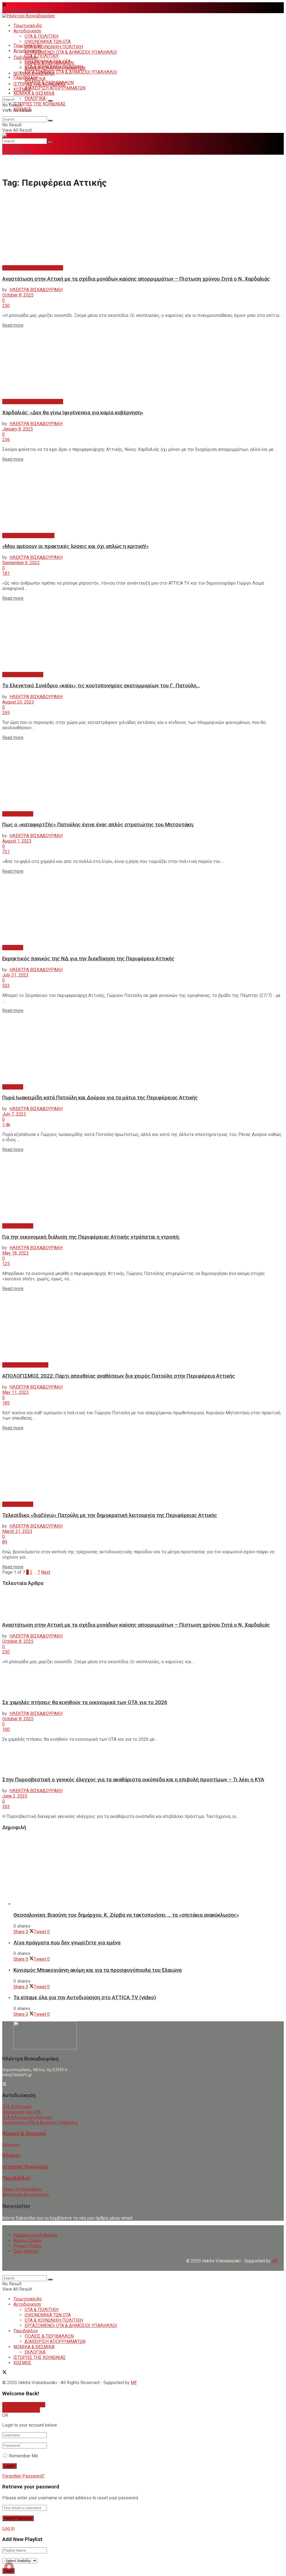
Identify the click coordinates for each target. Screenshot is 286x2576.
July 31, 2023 (15, 975)
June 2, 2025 (15, 1796)
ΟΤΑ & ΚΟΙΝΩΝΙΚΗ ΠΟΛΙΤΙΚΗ (54, 47)
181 (6, 573)
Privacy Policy (27, 2246)
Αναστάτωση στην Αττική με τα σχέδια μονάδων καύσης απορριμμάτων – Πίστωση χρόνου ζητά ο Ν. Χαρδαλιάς (136, 279)
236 (6, 440)
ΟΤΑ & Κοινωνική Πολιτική (27, 2117)
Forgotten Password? (23, 2476)
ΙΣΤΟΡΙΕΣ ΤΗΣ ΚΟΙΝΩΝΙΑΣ (40, 104)
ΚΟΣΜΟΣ (22, 89)
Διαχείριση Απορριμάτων (26, 2195)
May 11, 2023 (16, 1392)
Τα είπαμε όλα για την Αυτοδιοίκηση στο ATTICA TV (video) (85, 1998)
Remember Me (23, 2456)
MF (134, 2383)
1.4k (6, 1125)
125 (6, 1264)
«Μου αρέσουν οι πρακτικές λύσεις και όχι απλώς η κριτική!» (75, 546)
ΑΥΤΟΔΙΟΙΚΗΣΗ (18, 814)
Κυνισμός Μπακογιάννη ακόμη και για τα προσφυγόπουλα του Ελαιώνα (97, 1970)
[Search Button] (50, 101)
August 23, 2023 (18, 702)
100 (6, 1729)
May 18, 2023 (16, 1253)
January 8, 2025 (18, 429)
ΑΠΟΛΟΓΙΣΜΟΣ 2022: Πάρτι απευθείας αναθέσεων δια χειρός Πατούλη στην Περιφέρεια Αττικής (119, 1376)
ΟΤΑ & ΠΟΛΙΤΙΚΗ (41, 36)
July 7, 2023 (14, 1114)
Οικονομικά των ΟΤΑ (22, 2112)
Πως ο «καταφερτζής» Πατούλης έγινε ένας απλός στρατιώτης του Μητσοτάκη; (98, 825)
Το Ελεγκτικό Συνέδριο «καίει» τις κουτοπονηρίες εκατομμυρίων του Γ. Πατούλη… (101, 686)
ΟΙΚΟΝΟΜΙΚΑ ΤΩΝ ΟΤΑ (48, 42)
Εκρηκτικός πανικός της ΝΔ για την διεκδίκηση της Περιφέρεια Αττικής (88, 959)
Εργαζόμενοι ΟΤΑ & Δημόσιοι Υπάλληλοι (40, 2123)
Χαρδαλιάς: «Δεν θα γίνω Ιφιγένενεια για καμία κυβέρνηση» (73, 413)
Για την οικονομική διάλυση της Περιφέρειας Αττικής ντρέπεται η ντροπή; (91, 1237)
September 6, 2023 (21, 563)
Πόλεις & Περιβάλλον (22, 2189)
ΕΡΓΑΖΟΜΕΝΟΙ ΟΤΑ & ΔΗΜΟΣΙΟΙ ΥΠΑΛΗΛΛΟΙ (71, 52)
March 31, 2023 (17, 1531)
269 (6, 713)
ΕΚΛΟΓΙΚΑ (35, 99)
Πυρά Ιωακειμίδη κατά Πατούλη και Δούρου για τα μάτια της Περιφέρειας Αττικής (100, 1098)
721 (6, 852)
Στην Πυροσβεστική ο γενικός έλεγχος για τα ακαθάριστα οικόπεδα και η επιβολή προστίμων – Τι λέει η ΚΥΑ (133, 1780)
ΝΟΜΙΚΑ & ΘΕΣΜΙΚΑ (34, 93)
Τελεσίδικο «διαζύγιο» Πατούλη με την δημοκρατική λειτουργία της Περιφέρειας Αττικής (110, 1515)
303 (6, 1807)
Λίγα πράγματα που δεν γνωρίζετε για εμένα (67, 1943)
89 (5, 1542)
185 (6, 1403)
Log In (8, 2528)
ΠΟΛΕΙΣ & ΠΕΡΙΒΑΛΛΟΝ (49, 83)
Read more (13, 325)
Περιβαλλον (26, 77)
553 (6, 986)
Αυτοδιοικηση (27, 31)
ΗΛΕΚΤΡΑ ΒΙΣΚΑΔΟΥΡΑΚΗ (36, 290)
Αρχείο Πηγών (28, 2240)
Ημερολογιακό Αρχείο (35, 2235)
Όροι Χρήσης (26, 2251)
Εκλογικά (11, 2145)
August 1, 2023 (17, 841)
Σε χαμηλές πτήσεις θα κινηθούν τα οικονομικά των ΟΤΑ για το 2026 (85, 1702)
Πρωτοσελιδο (28, 26)
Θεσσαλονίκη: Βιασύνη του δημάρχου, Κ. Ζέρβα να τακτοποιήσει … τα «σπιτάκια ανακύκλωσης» (126, 1915)
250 (6, 306)
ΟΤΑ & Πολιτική (17, 2107)
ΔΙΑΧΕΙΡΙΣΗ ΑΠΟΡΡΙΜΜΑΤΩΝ (55, 88)
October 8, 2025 (18, 295)
